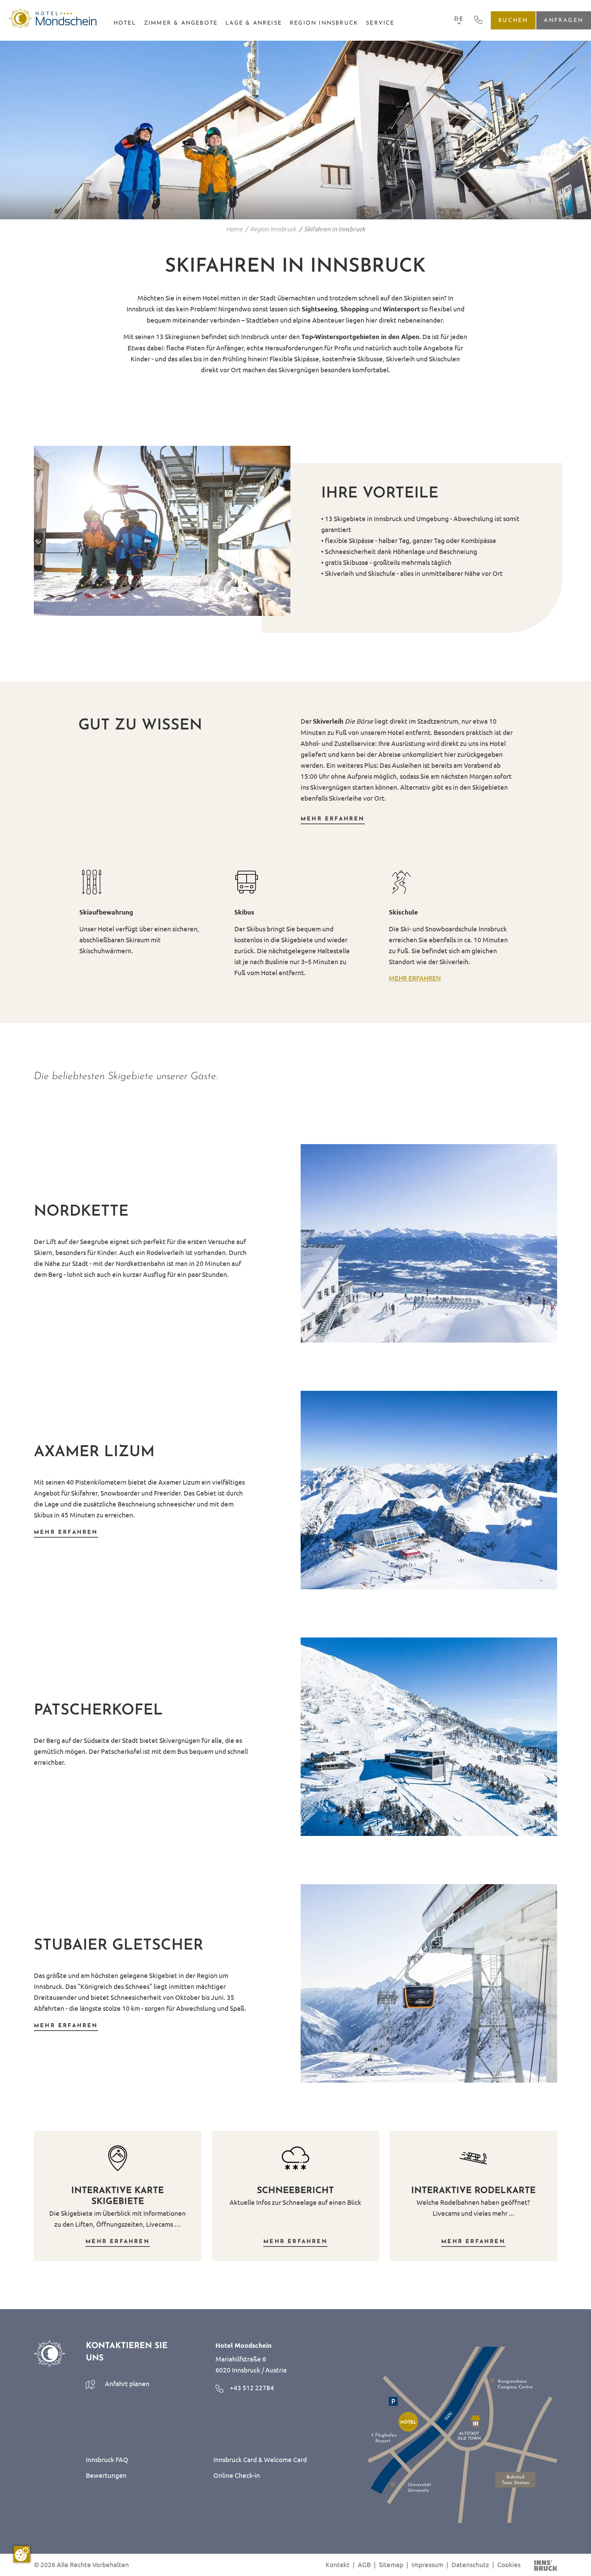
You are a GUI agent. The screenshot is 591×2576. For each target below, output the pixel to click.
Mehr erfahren (333, 819)
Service (380, 23)
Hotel (125, 23)
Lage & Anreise (254, 23)
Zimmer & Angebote (181, 23)
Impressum (427, 2564)
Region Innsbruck (324, 23)
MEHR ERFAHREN (415, 978)
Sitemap (391, 2564)
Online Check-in (237, 2475)
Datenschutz (470, 2564)
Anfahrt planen (127, 2383)
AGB (364, 2564)
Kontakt (338, 2564)
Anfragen (564, 20)
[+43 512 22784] (478, 19)
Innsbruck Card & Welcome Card (260, 2459)
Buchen (513, 20)
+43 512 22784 (251, 2387)
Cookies (509, 2564)
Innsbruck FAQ (107, 2459)
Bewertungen (106, 2475)
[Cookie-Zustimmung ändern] (22, 2554)
